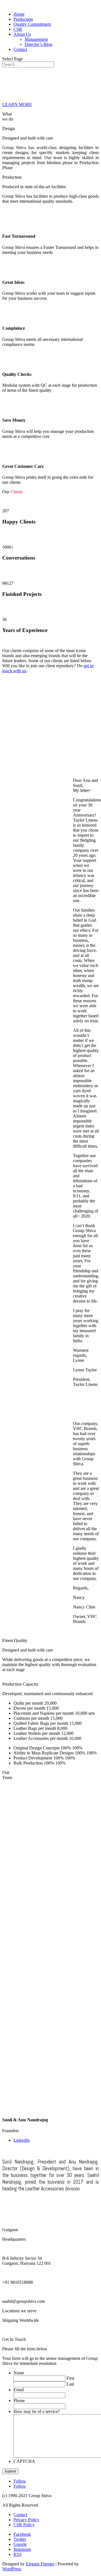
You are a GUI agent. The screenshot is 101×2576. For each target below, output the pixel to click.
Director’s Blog (38, 44)
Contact (20, 49)
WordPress (12, 2569)
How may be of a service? (37, 2411)
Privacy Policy (26, 2520)
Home (19, 14)
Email (19, 2390)
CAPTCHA (24, 2461)
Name (19, 2373)
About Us (22, 34)
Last (70, 2384)
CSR (18, 29)
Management (36, 39)
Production (23, 19)
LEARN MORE (17, 104)
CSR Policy (24, 2525)
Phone (19, 2401)
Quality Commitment (32, 24)
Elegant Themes (40, 2564)
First (70, 2378)
